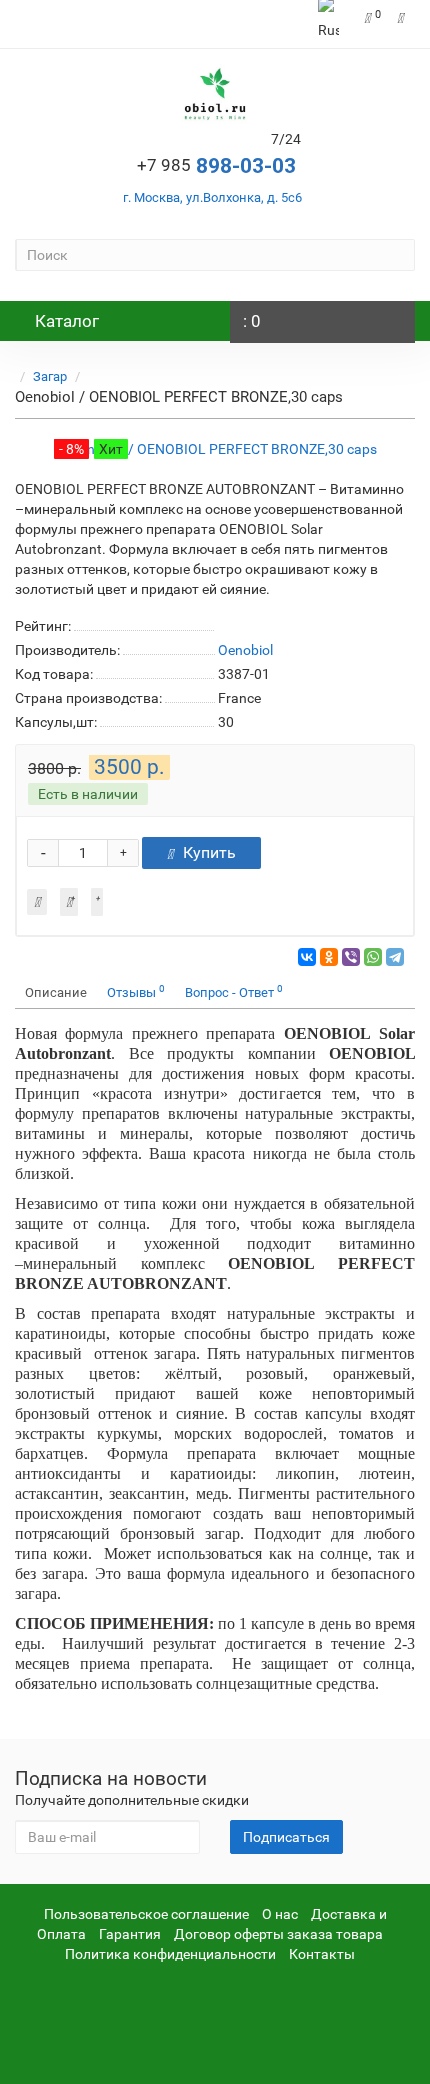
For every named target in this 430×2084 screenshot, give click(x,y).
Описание (56, 992)
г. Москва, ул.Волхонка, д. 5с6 (212, 197)
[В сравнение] (97, 902)
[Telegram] (395, 957)
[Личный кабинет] (402, 18)
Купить (209, 852)
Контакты (322, 1954)
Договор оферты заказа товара (278, 1934)
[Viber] (351, 957)
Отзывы (136, 991)
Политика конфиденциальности (170, 1954)
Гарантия (130, 1934)
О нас (280, 1914)
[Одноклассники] (329, 957)
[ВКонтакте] (307, 957)
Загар (50, 376)
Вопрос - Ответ (234, 991)
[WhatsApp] (373, 957)
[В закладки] (69, 902)
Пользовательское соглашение (146, 1914)
